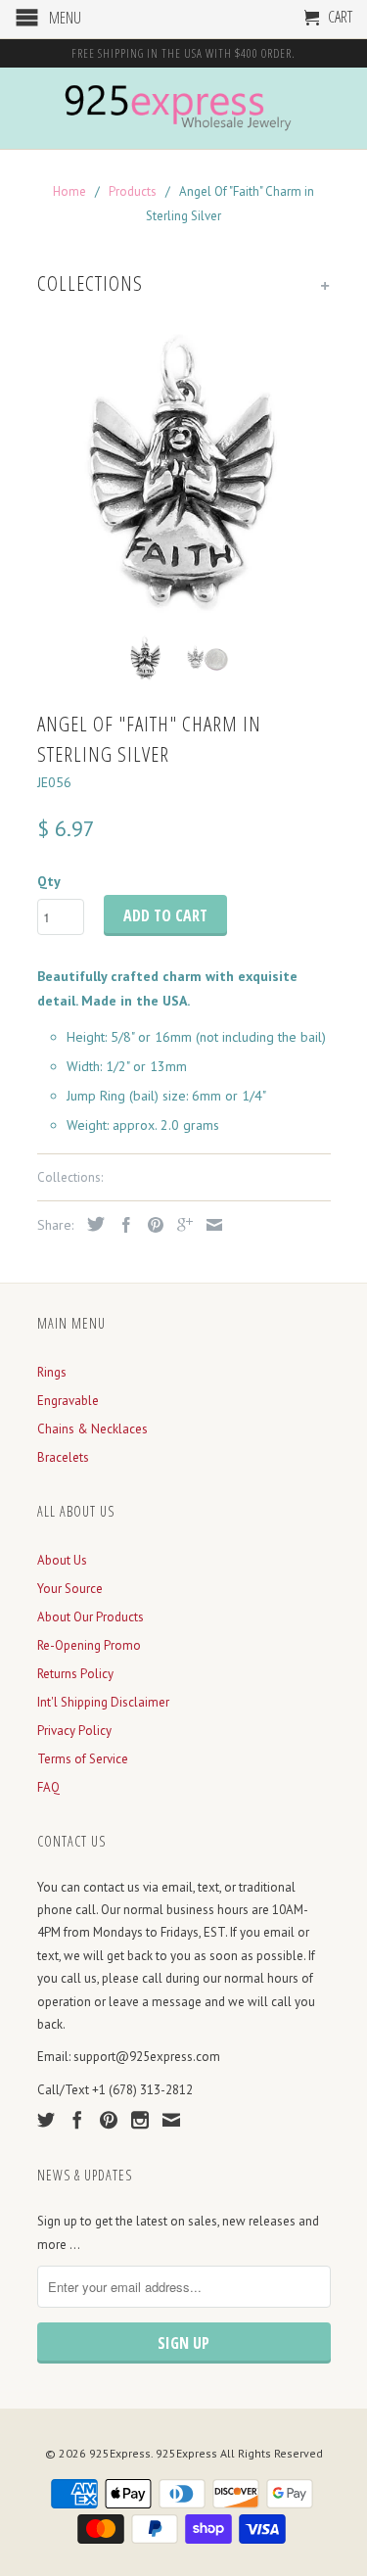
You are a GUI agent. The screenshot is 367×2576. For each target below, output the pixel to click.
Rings (52, 1372)
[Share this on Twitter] (91, 1224)
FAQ (48, 1787)
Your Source (70, 1589)
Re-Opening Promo (89, 1645)
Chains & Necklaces (92, 1429)
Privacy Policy (74, 1731)
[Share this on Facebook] (121, 1225)
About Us (62, 1560)
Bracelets (63, 1457)
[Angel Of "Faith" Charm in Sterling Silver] (184, 473)
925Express (120, 2453)
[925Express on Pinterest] (109, 2120)
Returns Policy (75, 1674)
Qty (49, 881)
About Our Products (91, 1617)
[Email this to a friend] (209, 1225)
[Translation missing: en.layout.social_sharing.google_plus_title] (180, 1225)
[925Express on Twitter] (46, 2120)
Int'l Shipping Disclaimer (103, 1702)
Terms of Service (83, 1759)
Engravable (68, 1401)
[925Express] (184, 108)
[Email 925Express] (171, 2120)
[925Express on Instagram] (140, 2120)
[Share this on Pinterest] (151, 1225)
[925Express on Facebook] (77, 2120)
